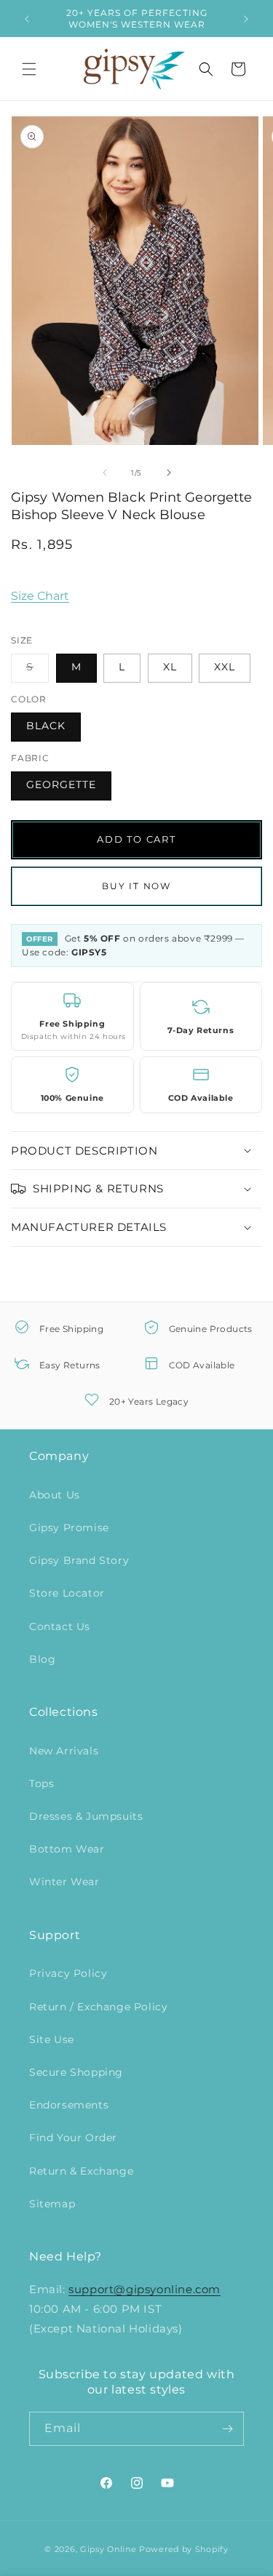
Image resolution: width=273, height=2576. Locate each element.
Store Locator (67, 1593)
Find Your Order (73, 2138)
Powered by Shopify (184, 2549)
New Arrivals (64, 1751)
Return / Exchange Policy (98, 2007)
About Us (55, 1495)
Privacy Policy (68, 1973)
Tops (41, 1783)
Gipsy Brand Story (79, 1560)
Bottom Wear (67, 1849)
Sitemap (52, 2204)
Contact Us (60, 1626)
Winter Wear (64, 1882)
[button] (29, 69)
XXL (225, 667)
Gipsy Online (108, 2549)
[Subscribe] (227, 2429)
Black (46, 726)
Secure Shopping (76, 2072)
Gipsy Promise (69, 1528)
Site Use (52, 2039)
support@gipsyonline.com (145, 2289)
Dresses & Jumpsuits (86, 1816)
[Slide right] (169, 473)
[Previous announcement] (27, 19)
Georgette (61, 785)
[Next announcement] (246, 19)
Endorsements (69, 2105)
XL (170, 667)
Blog (42, 1659)
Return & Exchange (81, 2171)
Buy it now (136, 886)
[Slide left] (105, 473)
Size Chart (40, 596)
